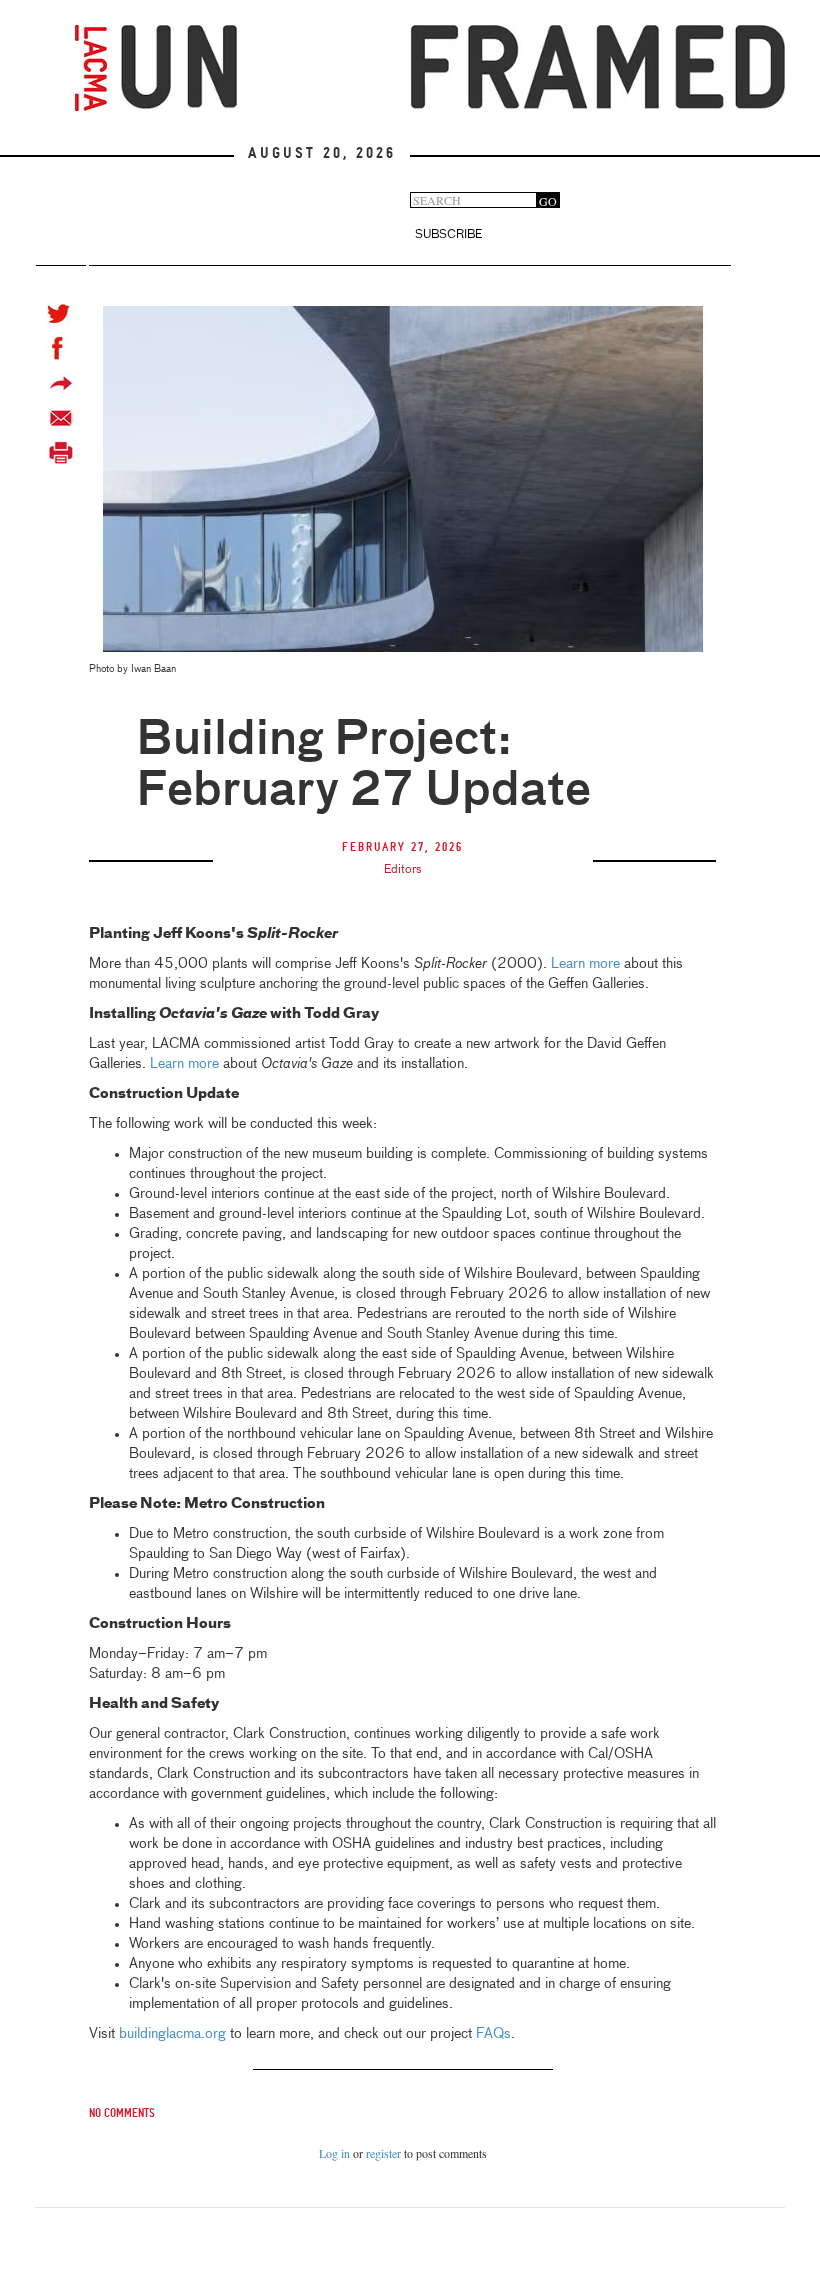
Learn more (585, 964)
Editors (403, 870)
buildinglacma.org (172, 2034)
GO (548, 200)
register (383, 2153)
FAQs (493, 2034)
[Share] (61, 383)
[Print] (61, 453)
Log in (334, 2153)
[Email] (61, 418)
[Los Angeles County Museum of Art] (91, 68)
